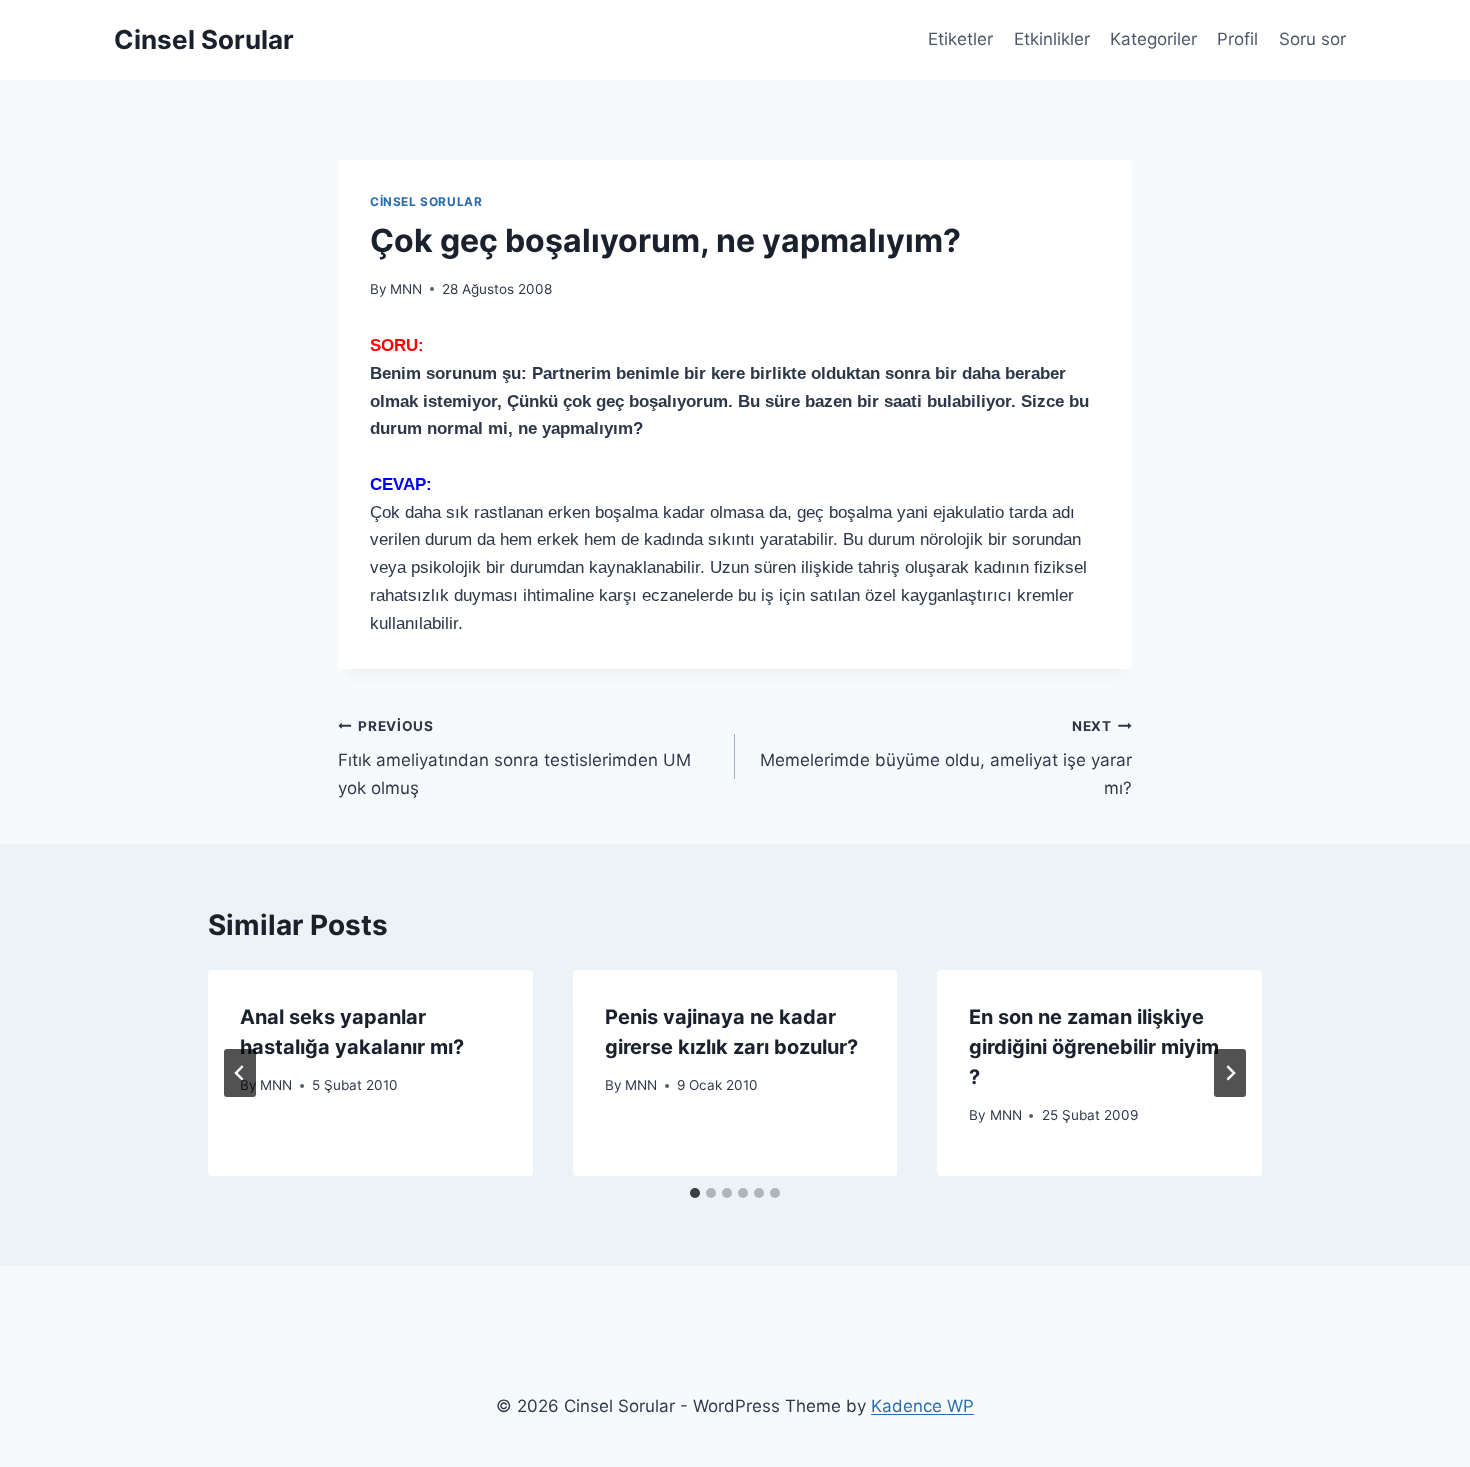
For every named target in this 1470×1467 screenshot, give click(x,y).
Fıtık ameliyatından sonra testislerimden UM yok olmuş (514, 758)
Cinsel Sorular (426, 201)
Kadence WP (922, 1406)
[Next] (1230, 1073)
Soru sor (1312, 39)
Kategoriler (1153, 39)
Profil (1237, 39)
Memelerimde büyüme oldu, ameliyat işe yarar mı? (946, 758)
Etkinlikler (1052, 39)
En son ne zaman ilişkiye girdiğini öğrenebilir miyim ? (1094, 1047)
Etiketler (960, 39)
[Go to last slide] (240, 1073)
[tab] (695, 1193)
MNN (406, 289)
